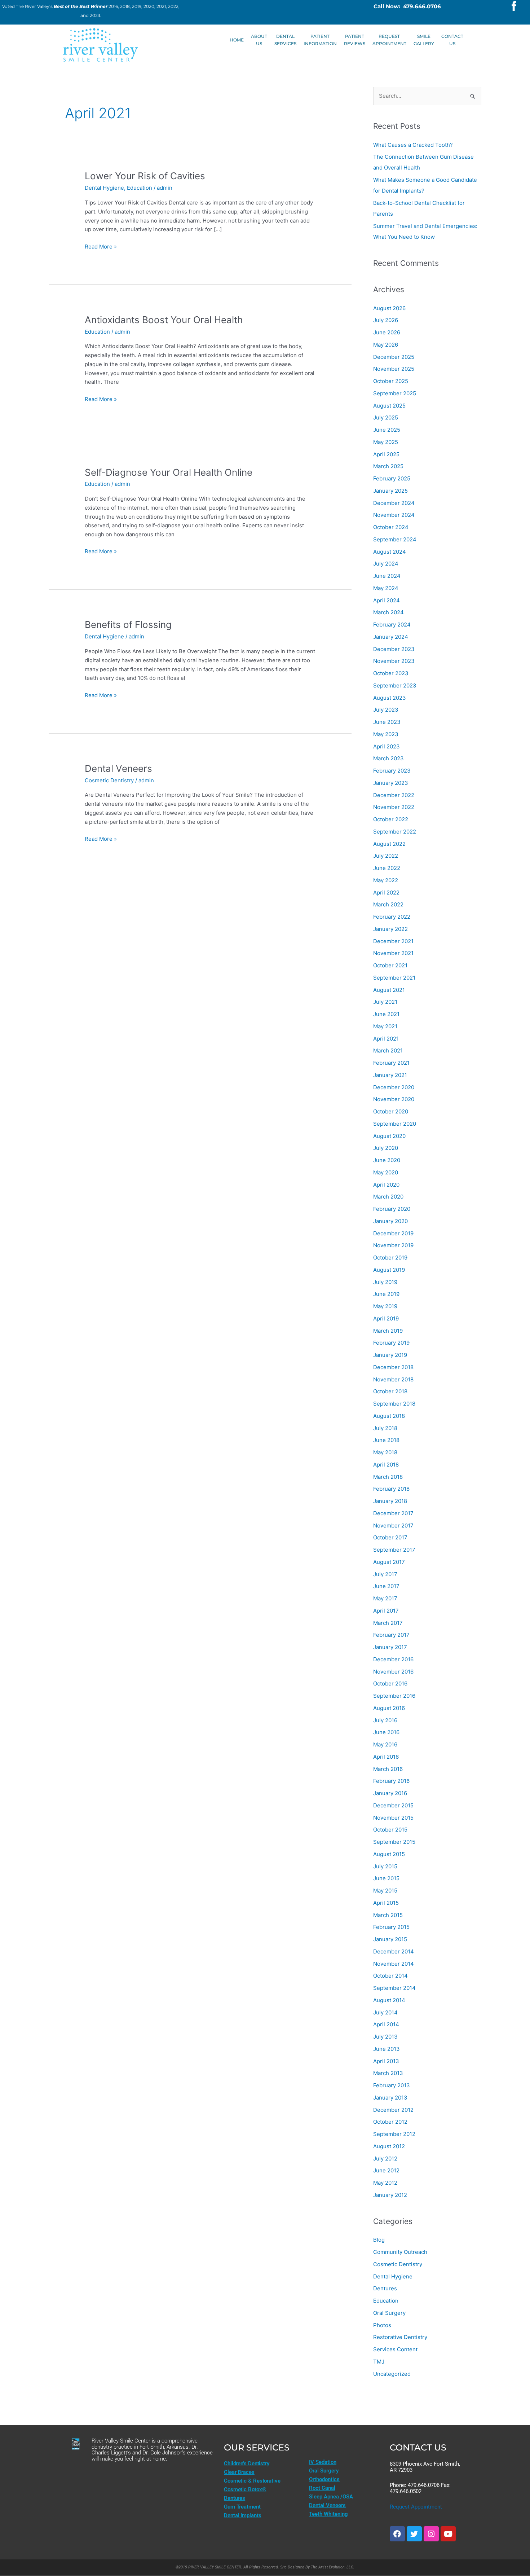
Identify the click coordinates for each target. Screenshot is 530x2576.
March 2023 (388, 758)
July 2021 (385, 1002)
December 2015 (393, 1805)
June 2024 (387, 576)
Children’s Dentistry (247, 2463)
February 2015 (391, 1927)
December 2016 (393, 1659)
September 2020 (395, 1124)
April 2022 (386, 893)
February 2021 (391, 1063)
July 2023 (386, 710)
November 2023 (394, 661)
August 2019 (389, 1270)
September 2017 (394, 1550)
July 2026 (386, 320)
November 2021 (393, 953)
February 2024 (392, 625)
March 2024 (388, 612)
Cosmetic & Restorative (252, 2481)
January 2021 (390, 1075)
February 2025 (392, 478)
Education (140, 188)
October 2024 (391, 527)
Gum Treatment (242, 2507)
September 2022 (395, 832)
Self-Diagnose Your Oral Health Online (169, 472)
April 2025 (386, 454)
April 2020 (386, 1185)
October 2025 (391, 381)
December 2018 (393, 1367)
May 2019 (385, 1306)
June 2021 (386, 1014)
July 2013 (385, 2037)
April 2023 (387, 746)
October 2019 (390, 1258)
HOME (237, 40)
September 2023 (395, 685)
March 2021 (388, 1050)
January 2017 (390, 1647)
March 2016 (388, 1769)
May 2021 (385, 1026)
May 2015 (385, 1891)
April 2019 (386, 1318)
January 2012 (390, 2195)
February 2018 (391, 1489)
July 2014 (385, 2012)
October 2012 (390, 2122)
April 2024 (387, 600)
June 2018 (386, 1440)
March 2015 (388, 1915)
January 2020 (390, 1221)
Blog (379, 2240)
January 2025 (390, 491)
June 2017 (386, 1586)
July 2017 (385, 1574)
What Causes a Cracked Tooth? (413, 145)
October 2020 (391, 1111)
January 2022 (390, 929)
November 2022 (394, 807)
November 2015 (393, 1818)
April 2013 (386, 2061)
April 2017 (386, 1611)
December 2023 (394, 649)
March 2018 (388, 1477)
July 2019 (385, 1282)
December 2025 (394, 357)
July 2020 (386, 1148)
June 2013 (387, 2049)
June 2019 (386, 1294)
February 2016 (391, 1781)
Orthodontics (324, 2479)
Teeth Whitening (328, 2514)
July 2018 (385, 1428)
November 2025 (394, 369)
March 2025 (388, 466)
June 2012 (386, 2170)
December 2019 (393, 1233)
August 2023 (390, 698)
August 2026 (389, 308)
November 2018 (393, 1379)
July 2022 (386, 856)
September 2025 (395, 393)
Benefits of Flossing (128, 625)
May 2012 (385, 2183)
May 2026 (386, 345)
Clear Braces (239, 2472)
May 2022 (386, 880)
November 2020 (394, 1099)
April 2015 (386, 1903)
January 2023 (391, 783)
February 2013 (392, 2085)
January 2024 (391, 637)
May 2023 (386, 734)
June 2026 (387, 332)
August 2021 (389, 990)
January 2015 (390, 1939)
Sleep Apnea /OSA (331, 2497)
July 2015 (385, 1866)
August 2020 (389, 1136)
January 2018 (390, 1501)
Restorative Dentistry (400, 2337)
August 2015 (389, 1854)
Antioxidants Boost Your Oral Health (164, 320)
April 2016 (386, 1757)
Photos (382, 2325)
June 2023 (387, 722)
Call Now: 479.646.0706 (407, 6)
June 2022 (387, 868)
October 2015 (390, 1830)
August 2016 (389, 1708)
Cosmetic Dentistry (109, 780)
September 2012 (394, 2134)
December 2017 (393, 1513)
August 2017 (389, 1562)
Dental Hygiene (104, 188)
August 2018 (389, 1416)
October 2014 (390, 1976)
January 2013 (390, 2098)
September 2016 (394, 1696)
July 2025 (386, 417)
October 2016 (390, 1683)
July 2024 (386, 564)
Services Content (395, 2349)
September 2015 (394, 1842)
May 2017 (385, 1598)
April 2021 (386, 1039)
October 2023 (391, 673)
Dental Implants (243, 2515)
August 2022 (389, 844)
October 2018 (390, 1391)
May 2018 (385, 1452)
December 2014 (394, 1951)
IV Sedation (323, 2462)
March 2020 (388, 1197)
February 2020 (392, 1209)
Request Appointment (416, 2507)
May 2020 (386, 1172)
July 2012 (385, 2159)
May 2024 (386, 588)
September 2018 (394, 1404)
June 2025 (387, 430)
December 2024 (394, 503)
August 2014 (389, 2000)
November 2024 (394, 515)
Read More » (101, 246)
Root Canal (322, 2488)
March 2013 (388, 2073)
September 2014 (394, 1988)
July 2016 (385, 1720)
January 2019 (390, 1355)
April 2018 (386, 1465)
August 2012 (389, 2146)
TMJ (379, 2362)
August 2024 (390, 552)
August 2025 (389, 406)
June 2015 (386, 1878)
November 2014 (394, 1964)
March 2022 (388, 904)
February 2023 (392, 771)
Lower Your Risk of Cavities (145, 176)
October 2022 (391, 819)
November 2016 (393, 1672)
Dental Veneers (118, 768)
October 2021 (390, 965)
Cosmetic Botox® (245, 2489)
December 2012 (393, 2110)
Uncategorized (392, 2374)
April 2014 (386, 2024)
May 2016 (385, 1744)
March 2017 (388, 1623)
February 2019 (391, 1343)
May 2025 (386, 442)
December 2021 (393, 941)
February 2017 (391, 1635)
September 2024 (395, 539)
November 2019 (393, 1245)
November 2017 (393, 1526)
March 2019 (388, 1331)
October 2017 (390, 1537)
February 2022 (392, 917)
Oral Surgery (389, 2313)
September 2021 (394, 978)
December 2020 (394, 1087)
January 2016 (390, 1793)
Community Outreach (400, 2252)
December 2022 (394, 795)
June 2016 (386, 1732)
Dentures (385, 2288)
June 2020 (387, 1160)
